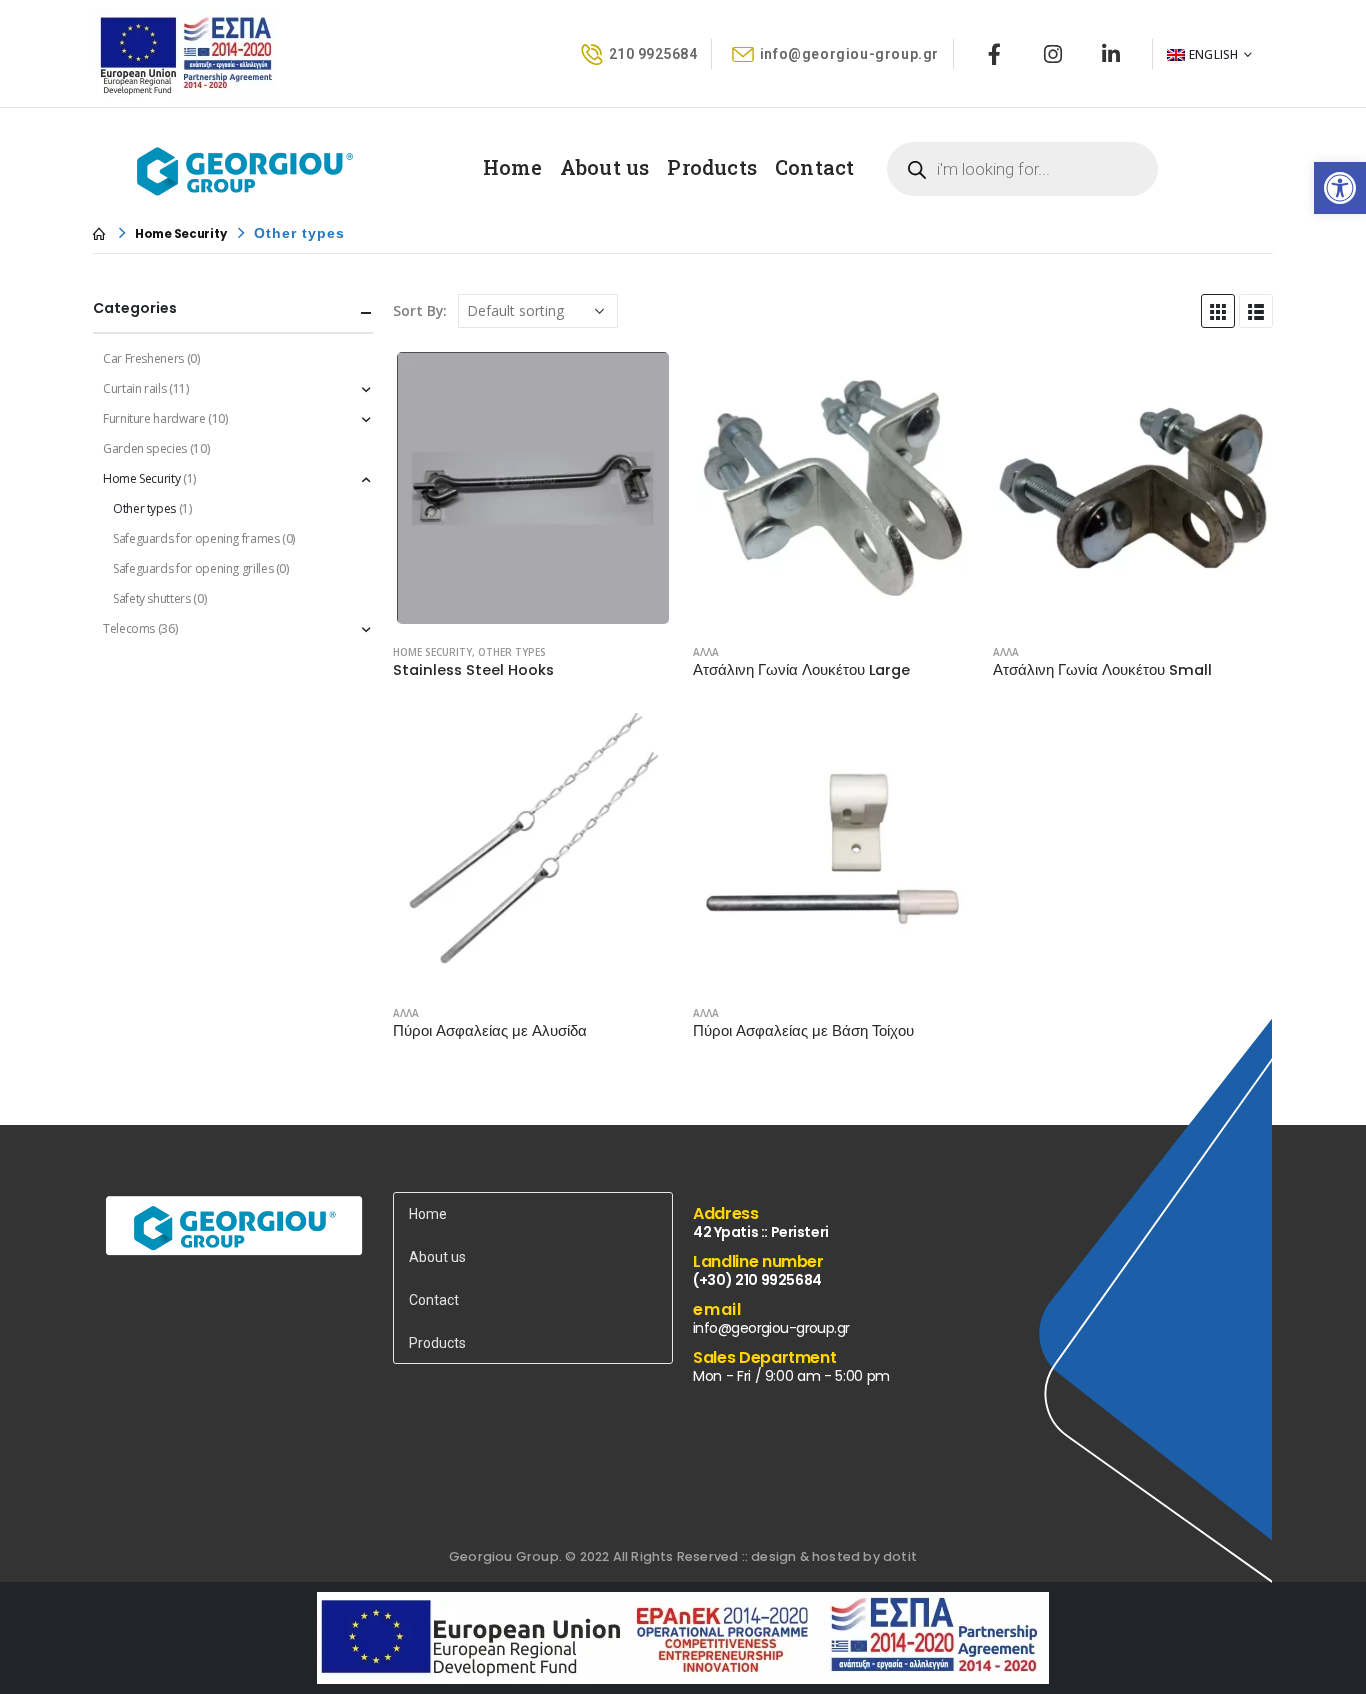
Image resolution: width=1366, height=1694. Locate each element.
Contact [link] (814, 167)
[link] (1340, 188)
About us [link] (605, 167)
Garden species (145, 448)
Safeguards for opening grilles (193, 568)
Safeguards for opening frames (196, 538)
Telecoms (129, 628)
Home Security (432, 652)
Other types (512, 652)
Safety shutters (152, 598)
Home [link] (512, 167)
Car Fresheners (143, 358)
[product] (533, 488)
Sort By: (420, 310)
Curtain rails (134, 388)
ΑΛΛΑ (706, 652)
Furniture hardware (154, 418)
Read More (640, 381)
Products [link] (712, 167)
